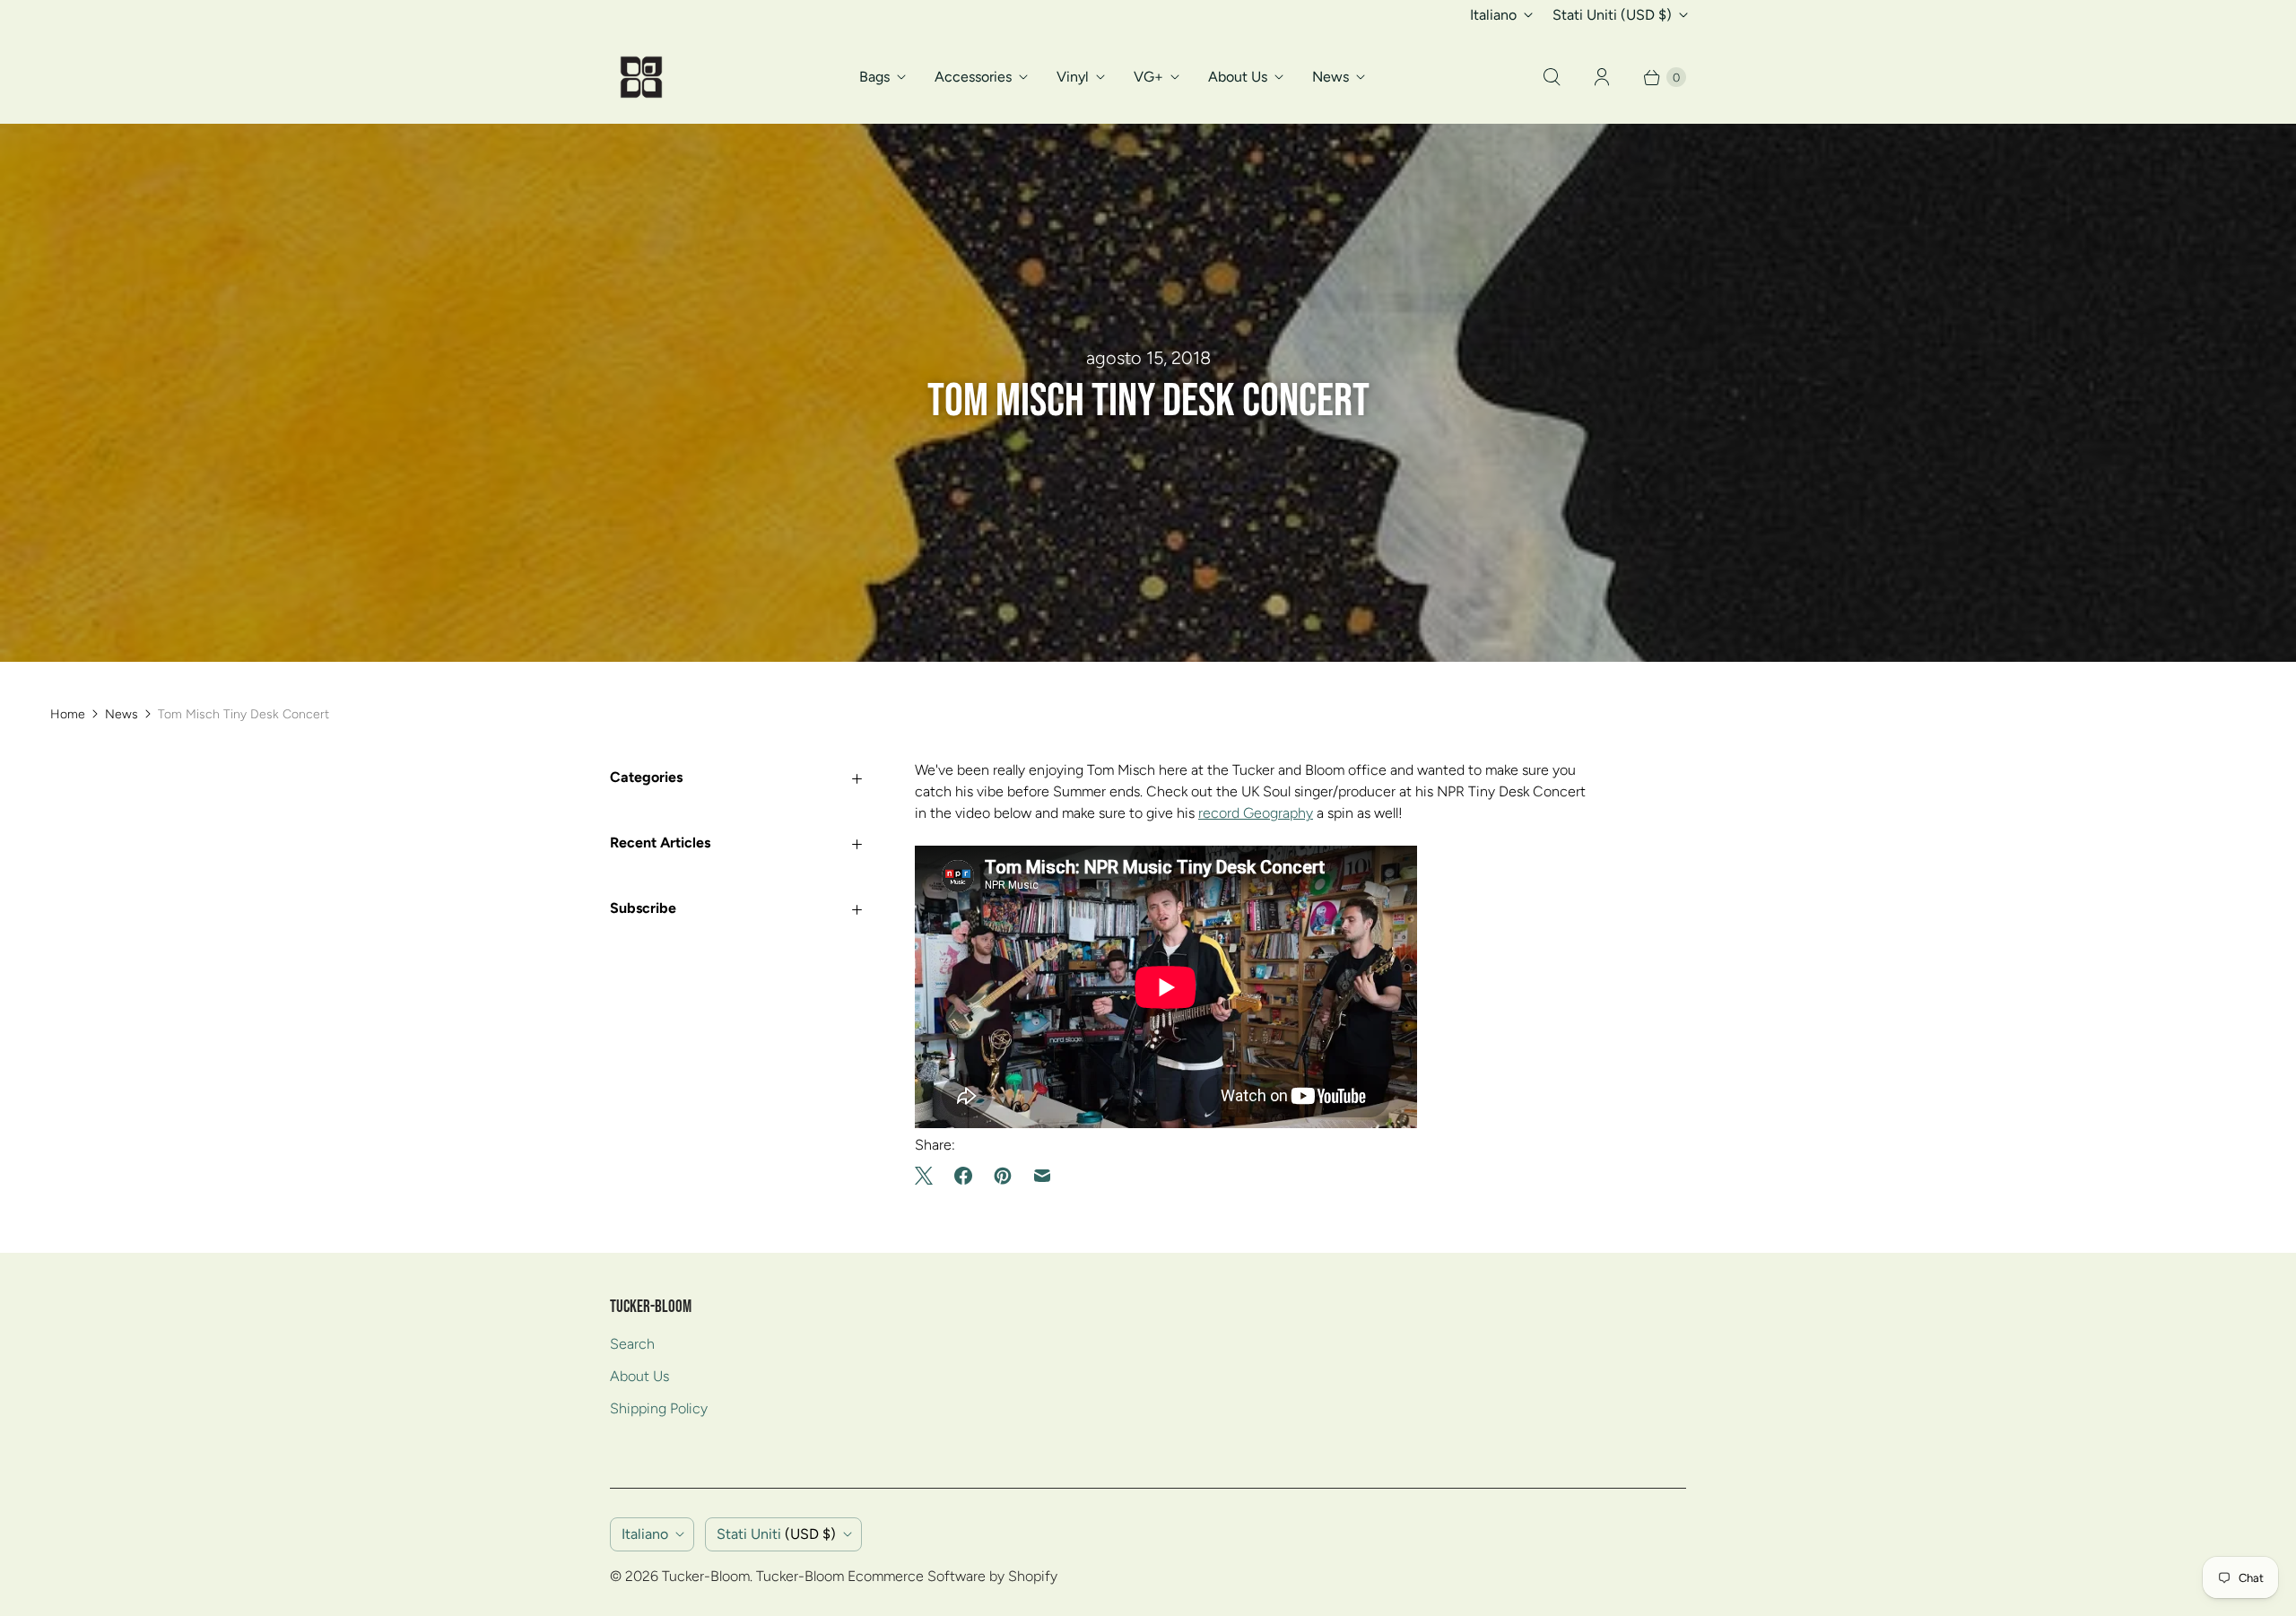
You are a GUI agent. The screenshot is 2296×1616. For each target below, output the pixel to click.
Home (68, 714)
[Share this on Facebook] (963, 1176)
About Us (1238, 77)
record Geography (1256, 813)
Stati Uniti (1612, 15)
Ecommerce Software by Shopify (952, 1576)
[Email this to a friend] (1042, 1176)
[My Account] (1602, 77)
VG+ (1148, 77)
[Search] (1552, 77)
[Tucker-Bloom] (641, 77)
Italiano (1493, 15)
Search (632, 1344)
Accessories (973, 77)
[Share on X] (929, 1176)
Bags (874, 77)
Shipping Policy (659, 1408)
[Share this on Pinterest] (1003, 1176)
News (1331, 77)
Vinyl (1073, 77)
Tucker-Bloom (706, 1576)
